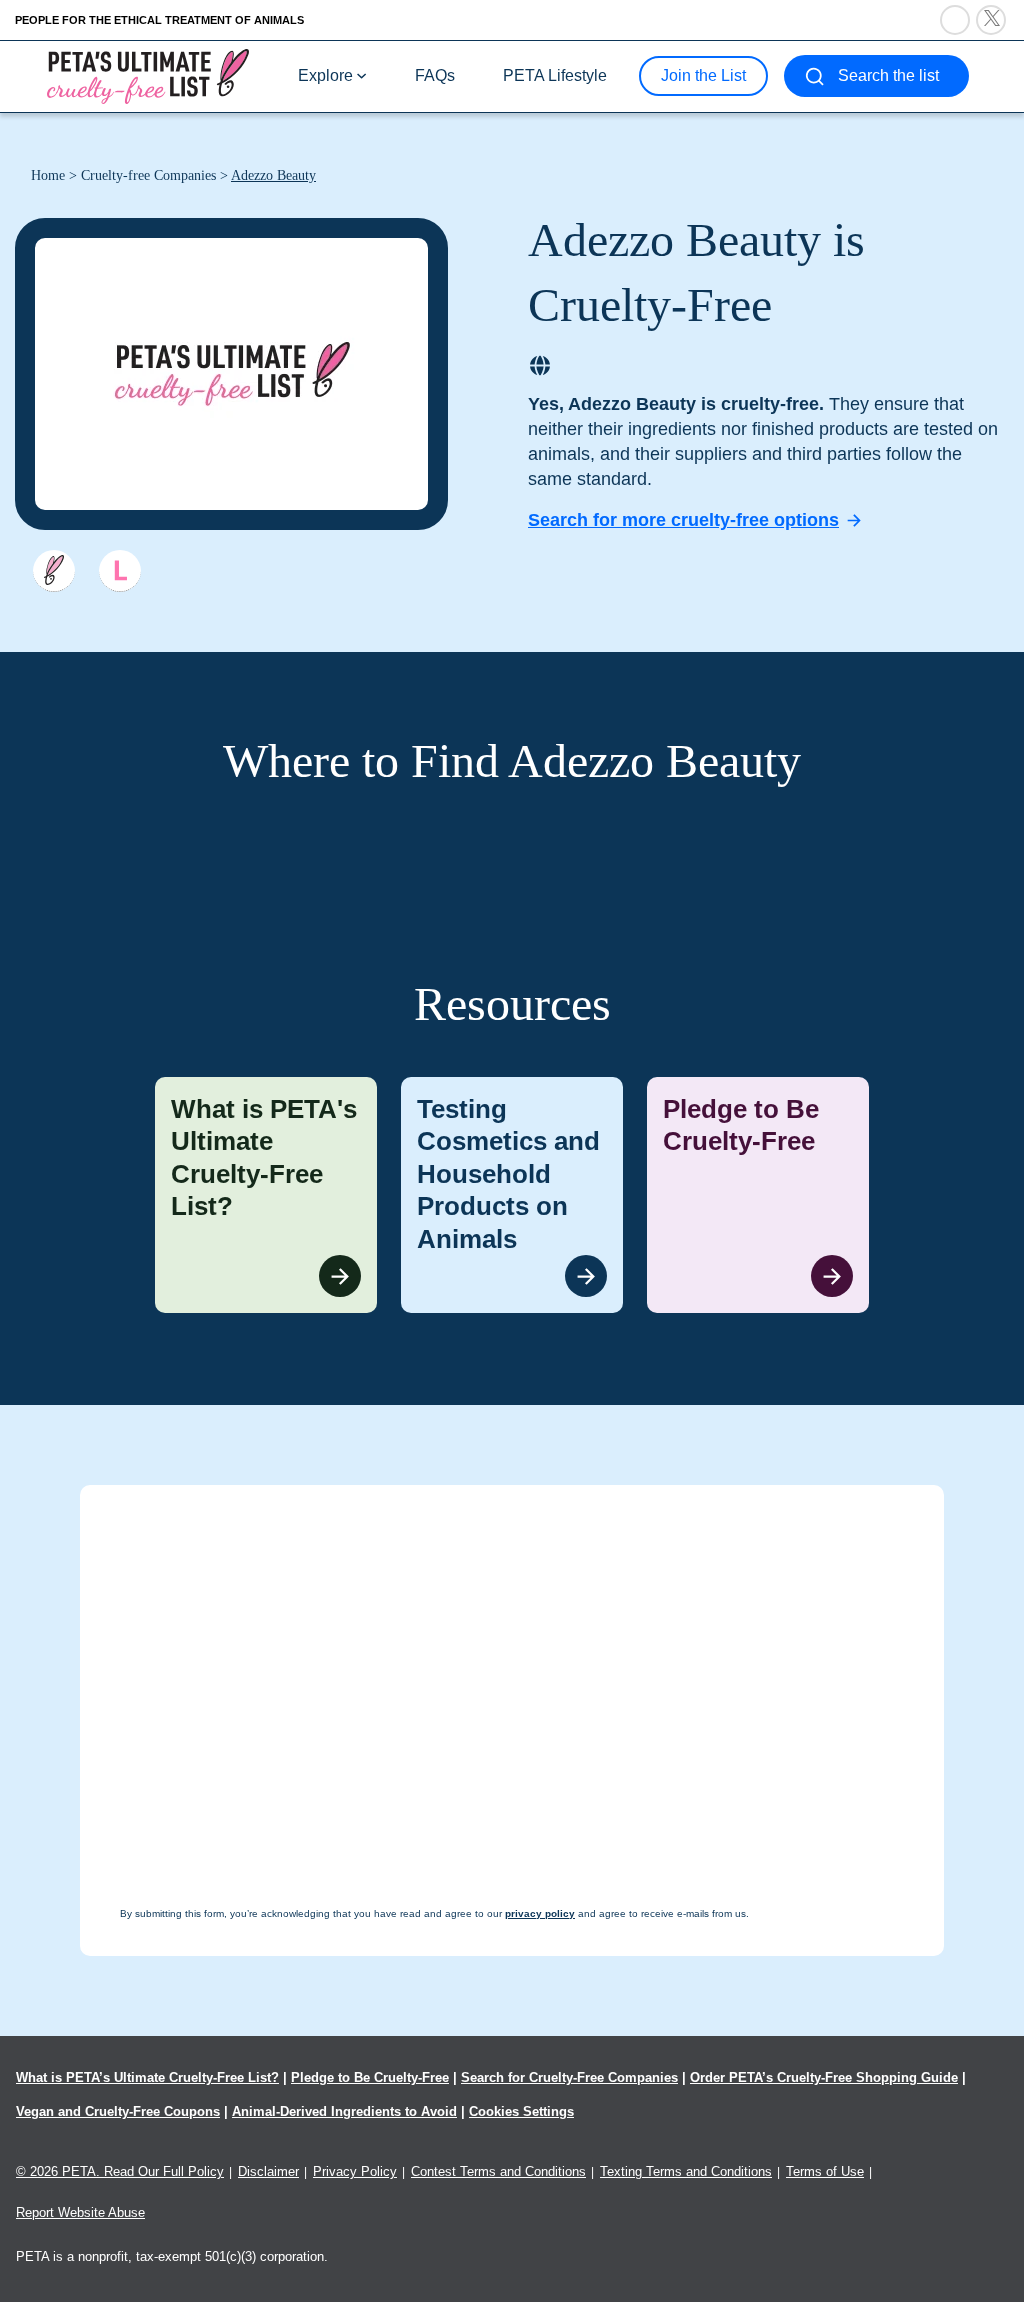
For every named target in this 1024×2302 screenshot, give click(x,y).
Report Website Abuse (80, 2212)
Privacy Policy (355, 2171)
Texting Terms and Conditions (686, 2171)
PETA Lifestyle (555, 75)
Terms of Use (825, 2171)
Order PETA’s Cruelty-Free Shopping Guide (824, 2077)
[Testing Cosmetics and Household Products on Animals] (512, 1195)
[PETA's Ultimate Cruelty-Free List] (148, 75)
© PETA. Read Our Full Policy (120, 2171)
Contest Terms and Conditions (498, 2171)
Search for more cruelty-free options (683, 520)
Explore (325, 75)
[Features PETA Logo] (120, 571)
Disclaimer (268, 2171)
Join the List (703, 75)
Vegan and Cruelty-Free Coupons (118, 2111)
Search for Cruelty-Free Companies (569, 2077)
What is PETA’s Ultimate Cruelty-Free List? (147, 2077)
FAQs (435, 75)
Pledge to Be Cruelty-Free (370, 2077)
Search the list (888, 75)
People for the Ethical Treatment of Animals (159, 20)
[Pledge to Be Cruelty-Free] (758, 1195)
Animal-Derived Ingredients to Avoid (344, 2111)
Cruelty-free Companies (148, 175)
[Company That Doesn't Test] (54, 571)
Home (48, 175)
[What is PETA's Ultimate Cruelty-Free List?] (266, 1195)
